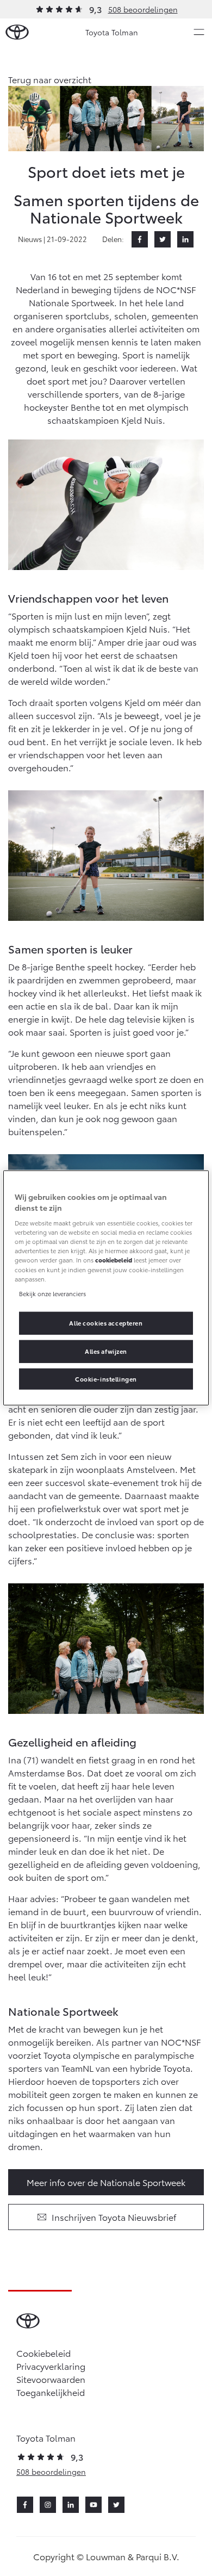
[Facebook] (140, 239)
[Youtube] (93, 2505)
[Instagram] (48, 2505)
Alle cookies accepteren (106, 1322)
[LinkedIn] (185, 239)
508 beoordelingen (143, 9)
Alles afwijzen (106, 1351)
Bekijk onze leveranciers (52, 1293)
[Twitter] (163, 239)
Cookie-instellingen (106, 1378)
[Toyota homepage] (17, 32)
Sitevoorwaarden (51, 2379)
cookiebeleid (114, 1260)
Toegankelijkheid (51, 2392)
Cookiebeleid (43, 2353)
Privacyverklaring (51, 2366)
